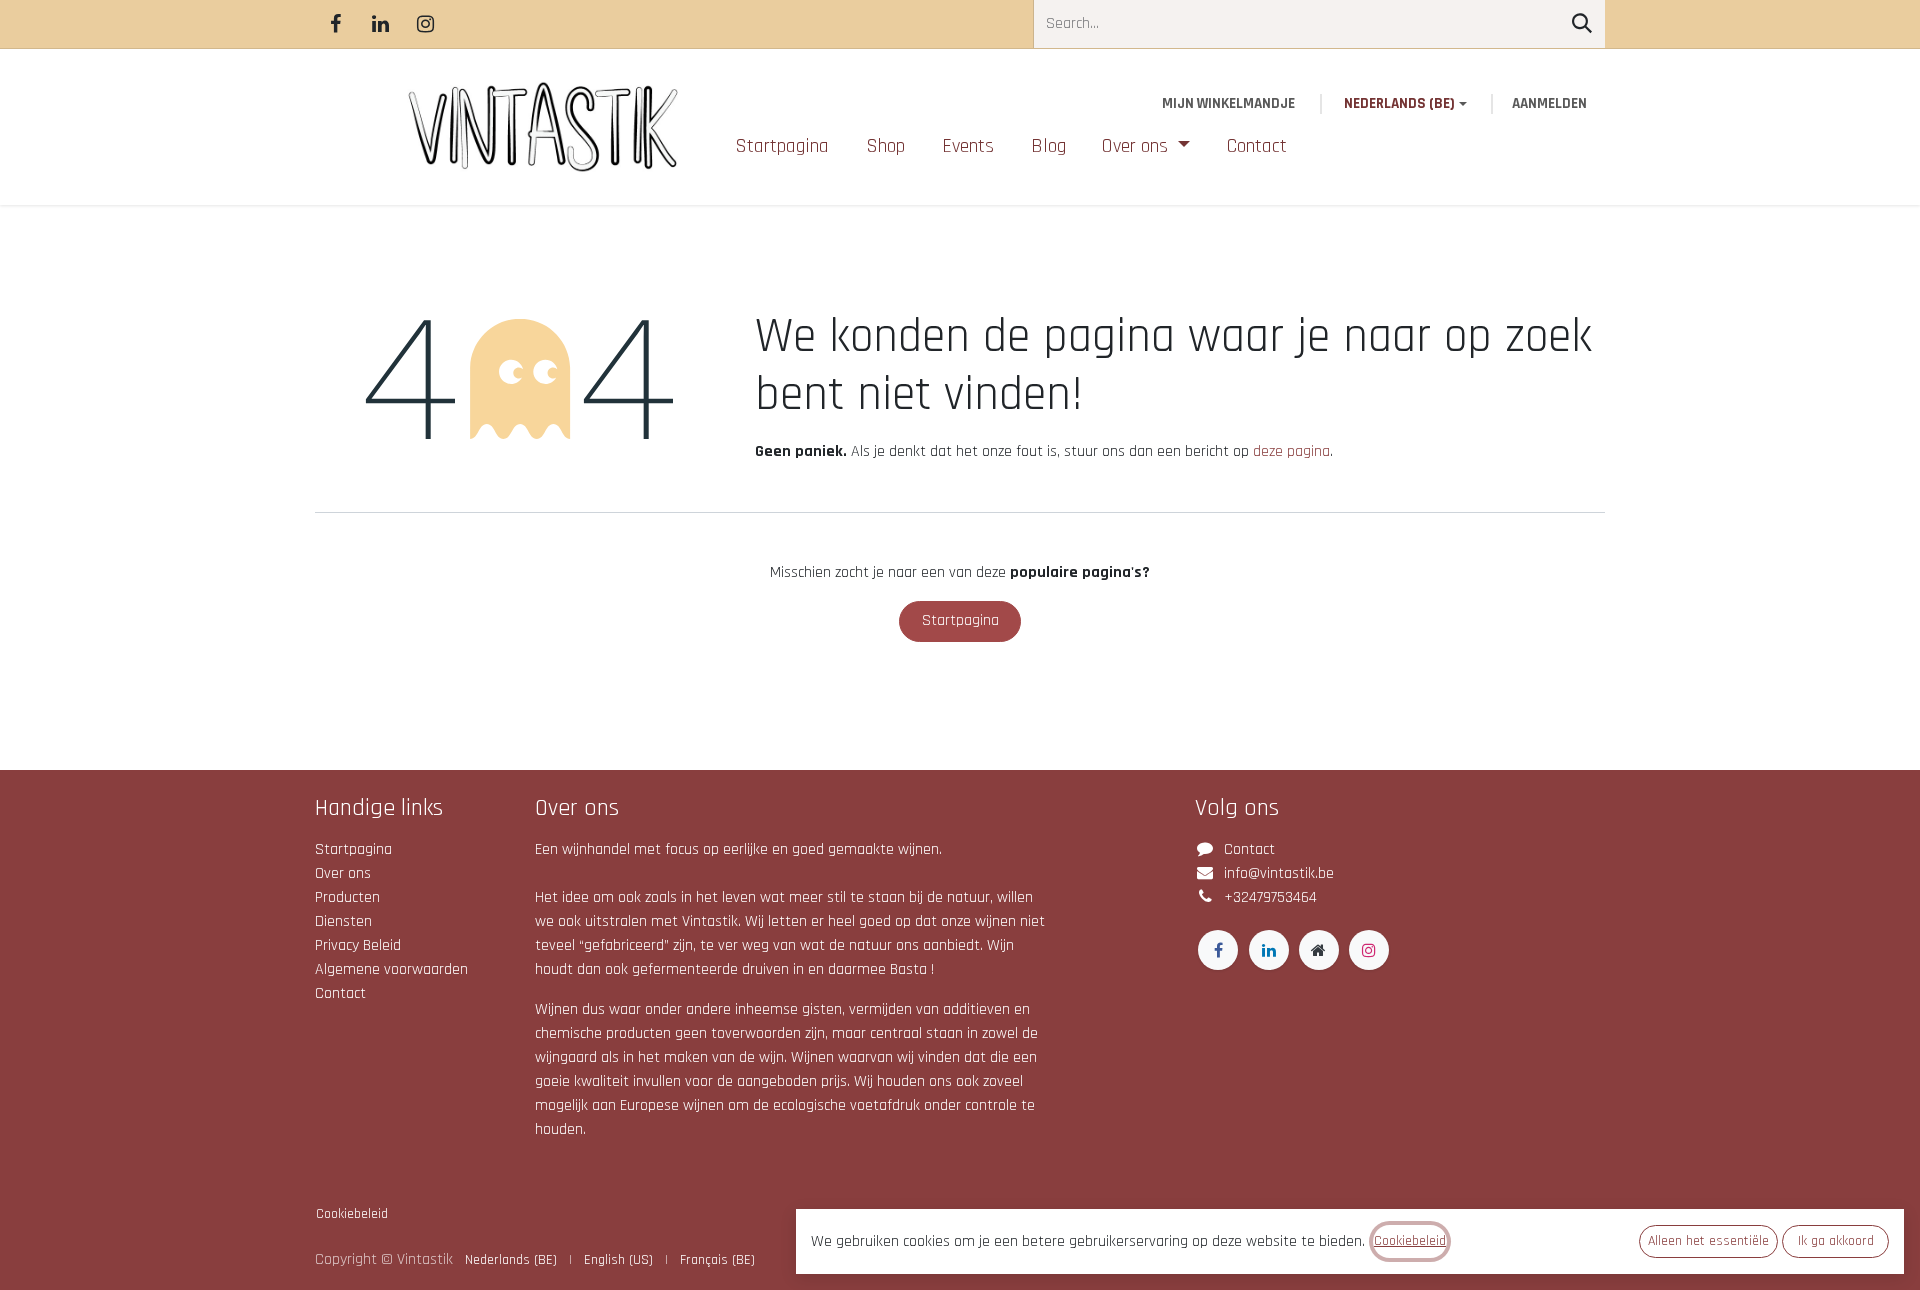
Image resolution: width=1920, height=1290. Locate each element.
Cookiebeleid (352, 1214)
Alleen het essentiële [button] (1708, 1241)
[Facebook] (335, 24)
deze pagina (1291, 451)
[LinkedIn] (380, 24)
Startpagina (960, 620)
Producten (347, 897)
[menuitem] (782, 146)
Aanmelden (1549, 103)
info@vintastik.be (1279, 873)
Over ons (343, 873)
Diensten (343, 921)
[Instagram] (425, 24)
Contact (340, 993)
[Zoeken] (1582, 24)
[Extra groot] (1319, 950)
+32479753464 (1270, 897)
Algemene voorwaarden (391, 969)
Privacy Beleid (358, 945)
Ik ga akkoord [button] (1836, 1241)
